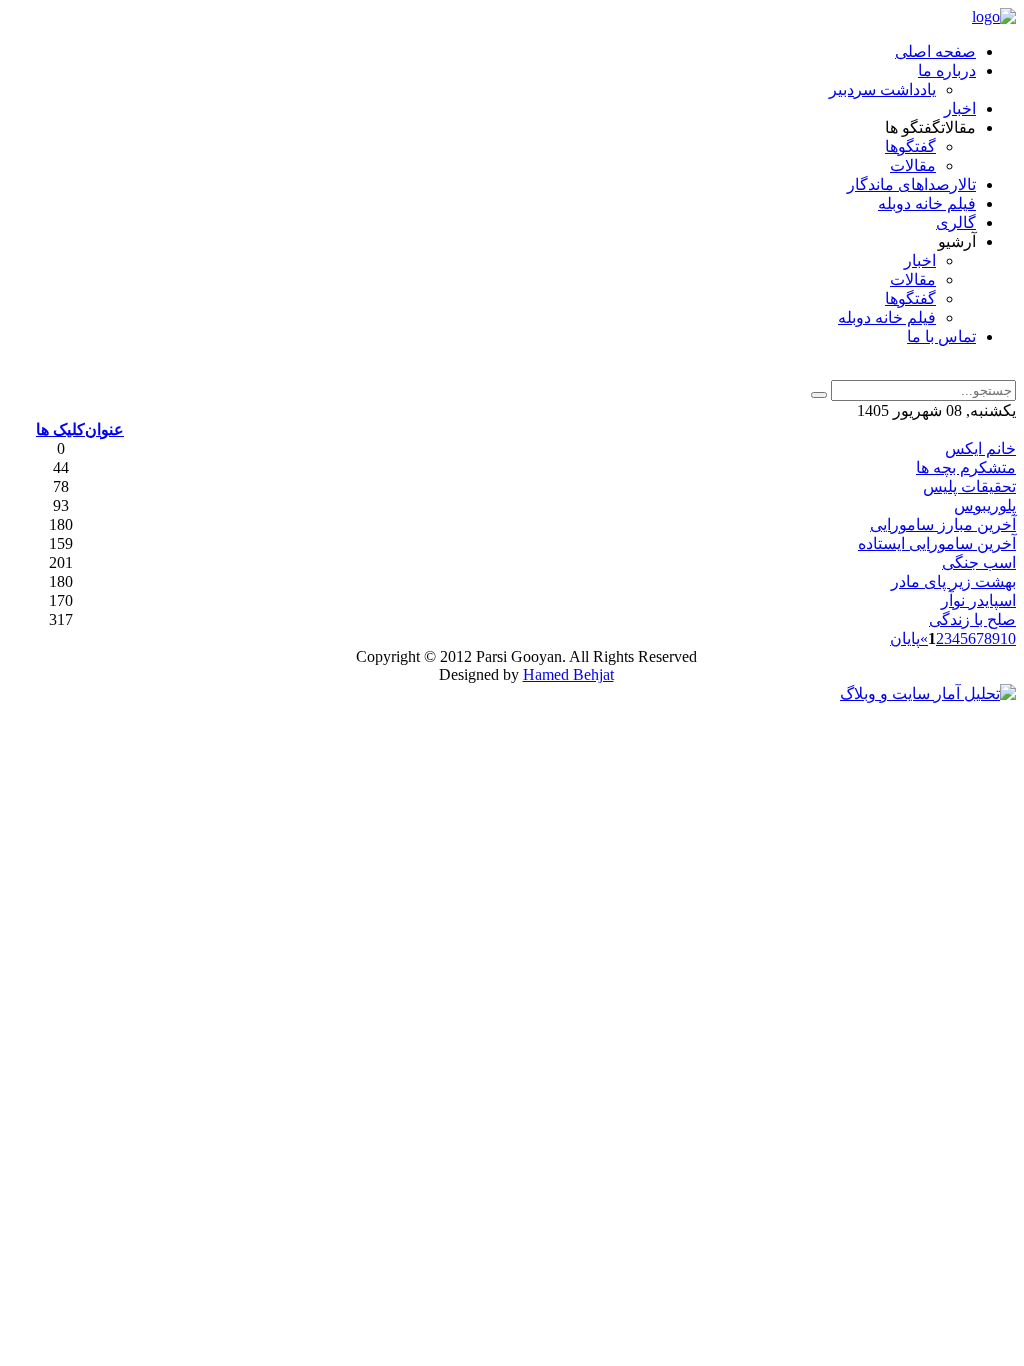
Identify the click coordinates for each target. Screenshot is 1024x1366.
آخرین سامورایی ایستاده (937, 543)
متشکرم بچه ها (966, 467)
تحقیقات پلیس (969, 486)
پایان (905, 638)
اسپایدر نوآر (978, 600)
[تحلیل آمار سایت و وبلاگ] (928, 693)
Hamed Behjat (568, 674)
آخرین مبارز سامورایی (943, 524)
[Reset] (819, 395)
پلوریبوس (985, 505)
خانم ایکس (980, 448)
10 (1008, 638)
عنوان (104, 429)
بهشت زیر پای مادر (953, 581)
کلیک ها (60, 429)
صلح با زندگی (972, 619)
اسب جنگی (979, 562)
